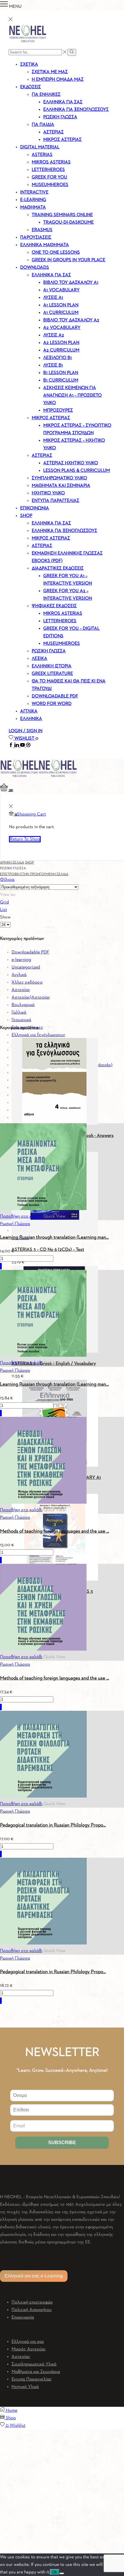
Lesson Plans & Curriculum (77, 471)
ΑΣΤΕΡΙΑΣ (42, 456)
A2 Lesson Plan (61, 343)
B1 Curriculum (61, 380)
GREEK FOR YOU (49, 177)
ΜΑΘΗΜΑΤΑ (33, 207)
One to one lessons (56, 253)
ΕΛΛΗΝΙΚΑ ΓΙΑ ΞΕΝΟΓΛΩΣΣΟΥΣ (76, 110)
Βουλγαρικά (23, 1005)
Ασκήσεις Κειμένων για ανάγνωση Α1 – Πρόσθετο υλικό (73, 395)
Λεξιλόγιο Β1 (58, 358)
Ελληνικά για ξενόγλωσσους (38, 1035)
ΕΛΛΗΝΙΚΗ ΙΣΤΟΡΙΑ (52, 666)
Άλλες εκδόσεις (27, 982)
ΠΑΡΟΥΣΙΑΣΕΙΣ (36, 237)
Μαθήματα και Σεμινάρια (36, 2372)
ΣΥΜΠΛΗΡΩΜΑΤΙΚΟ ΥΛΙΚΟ (59, 478)
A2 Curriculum (61, 350)
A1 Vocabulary (61, 290)
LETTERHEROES (48, 170)
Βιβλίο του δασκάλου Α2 (71, 320)
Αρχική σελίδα (12, 863)
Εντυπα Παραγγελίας (32, 2379)
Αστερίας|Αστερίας (31, 997)
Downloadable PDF (30, 952)
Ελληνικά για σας (63, 102)
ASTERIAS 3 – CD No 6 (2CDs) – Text (48, 1250)
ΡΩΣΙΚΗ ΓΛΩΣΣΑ (60, 117)
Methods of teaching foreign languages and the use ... (55, 1531)
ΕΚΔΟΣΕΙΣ (31, 87)
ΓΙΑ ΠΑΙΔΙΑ (43, 125)
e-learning (21, 960)
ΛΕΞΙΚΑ (40, 659)
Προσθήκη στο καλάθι (21, 1216)
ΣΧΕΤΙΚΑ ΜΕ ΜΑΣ (50, 72)
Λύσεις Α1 (53, 298)
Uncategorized (26, 967)
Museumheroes (62, 644)
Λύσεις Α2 (54, 335)
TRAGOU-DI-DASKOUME (68, 222)
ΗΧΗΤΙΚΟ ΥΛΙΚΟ (48, 493)
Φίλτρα (7, 880)
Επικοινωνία (23, 2317)
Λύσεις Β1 (53, 365)
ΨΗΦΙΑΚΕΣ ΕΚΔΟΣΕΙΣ (54, 606)
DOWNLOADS (35, 268)
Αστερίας (53, 132)
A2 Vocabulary (62, 328)
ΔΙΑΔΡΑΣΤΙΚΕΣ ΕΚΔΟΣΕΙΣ (58, 568)
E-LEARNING (33, 200)
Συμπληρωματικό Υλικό (34, 2364)
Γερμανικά (21, 1020)
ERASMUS (42, 230)
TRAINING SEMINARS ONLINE (62, 215)
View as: (8, 895)
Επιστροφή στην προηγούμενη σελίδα (34, 874)
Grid (4, 902)
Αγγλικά (19, 975)
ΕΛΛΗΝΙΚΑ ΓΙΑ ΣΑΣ (51, 275)
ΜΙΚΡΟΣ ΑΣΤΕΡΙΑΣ (62, 140)
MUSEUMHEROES (50, 185)
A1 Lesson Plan (61, 305)
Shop (30, 863)
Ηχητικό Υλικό (25, 2387)
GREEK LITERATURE (52, 674)
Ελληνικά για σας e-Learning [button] (34, 2276)
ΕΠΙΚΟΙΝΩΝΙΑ (35, 508)
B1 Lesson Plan (61, 373)
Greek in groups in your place (68, 260)
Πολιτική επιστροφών (32, 2302)
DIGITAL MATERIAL (40, 147)
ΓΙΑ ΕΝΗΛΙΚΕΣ (46, 95)
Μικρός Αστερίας (29, 2349)
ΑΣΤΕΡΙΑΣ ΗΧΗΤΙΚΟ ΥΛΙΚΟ (71, 463)
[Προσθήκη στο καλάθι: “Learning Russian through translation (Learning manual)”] (1, 1266)
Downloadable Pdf (55, 696)
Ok (55, 2572)
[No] (62, 2573)
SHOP (26, 516)
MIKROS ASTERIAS (51, 162)
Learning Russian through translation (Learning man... (54, 1237)
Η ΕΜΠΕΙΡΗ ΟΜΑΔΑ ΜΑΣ (58, 80)
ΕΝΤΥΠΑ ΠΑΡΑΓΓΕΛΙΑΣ (56, 501)
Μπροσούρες (58, 410)
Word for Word (52, 704)
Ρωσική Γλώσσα (15, 1224)
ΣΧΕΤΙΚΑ (29, 65)
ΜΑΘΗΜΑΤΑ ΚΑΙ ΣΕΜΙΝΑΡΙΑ (61, 486)
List (3, 910)
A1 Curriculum (61, 313)
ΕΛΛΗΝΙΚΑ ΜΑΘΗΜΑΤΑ (45, 245)
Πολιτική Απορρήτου (32, 2310)
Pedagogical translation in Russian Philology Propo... (53, 1825)
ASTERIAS (42, 155)
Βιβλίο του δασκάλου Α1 (71, 283)
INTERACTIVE (34, 192)
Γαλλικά (19, 1012)
